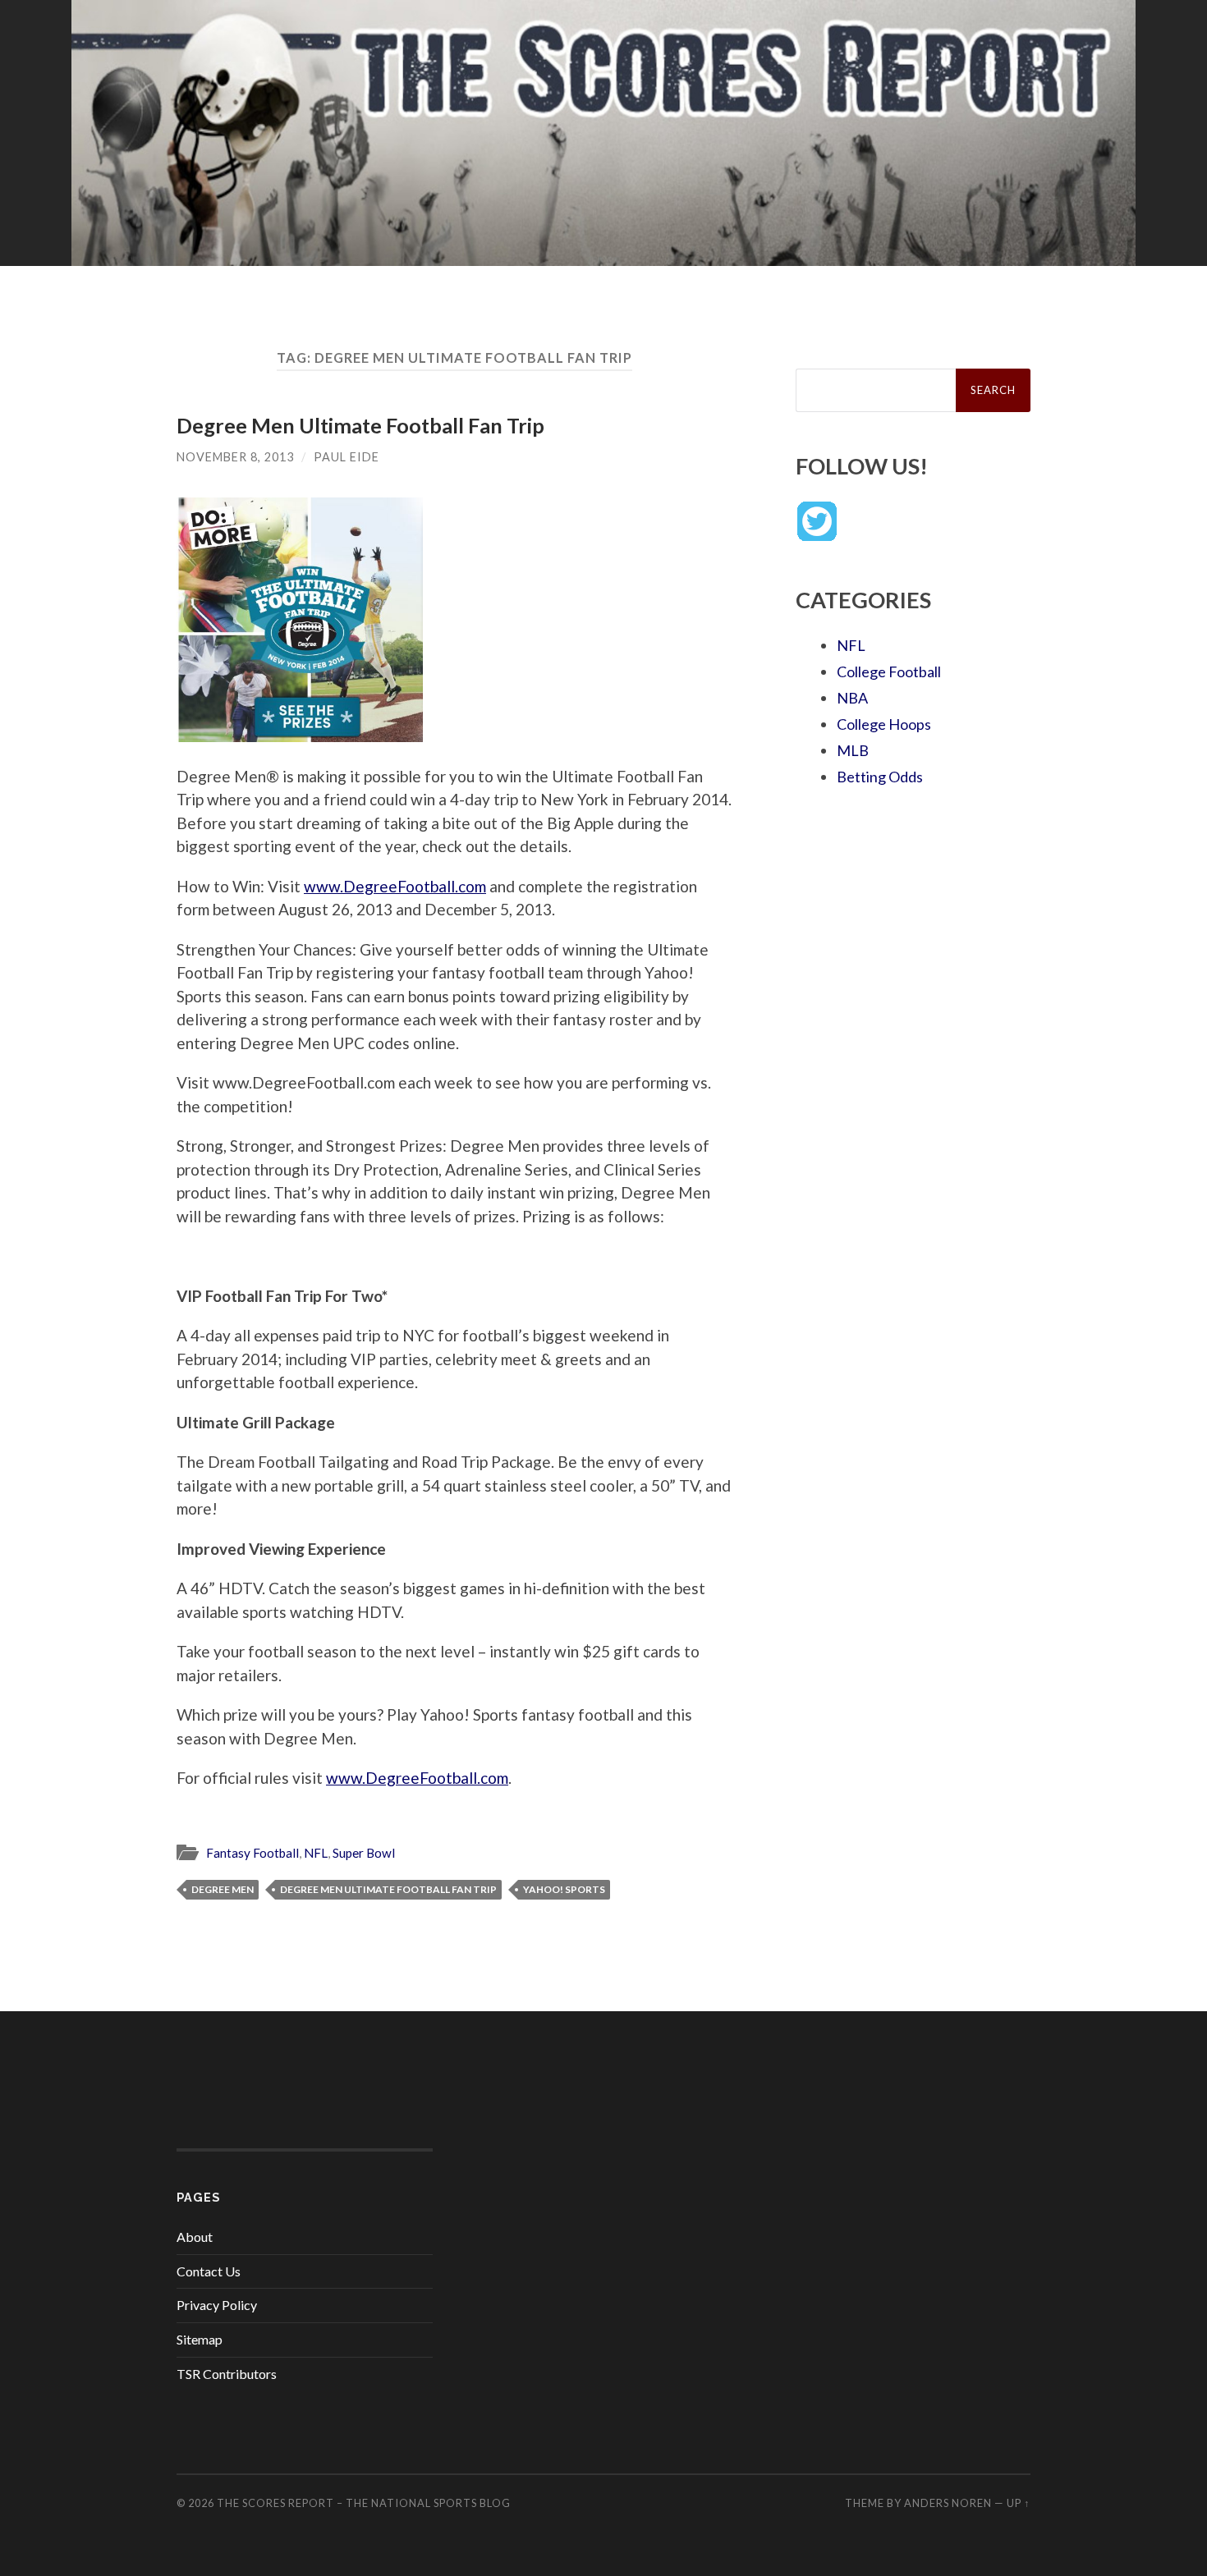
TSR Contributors (227, 2374)
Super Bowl (364, 1853)
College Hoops (884, 724)
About (195, 2237)
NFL (316, 1853)
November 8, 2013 (235, 457)
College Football (889, 672)
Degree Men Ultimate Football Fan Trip (360, 425)
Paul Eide (346, 457)
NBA (852, 698)
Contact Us (209, 2271)
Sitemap (200, 2339)
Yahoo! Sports (564, 1889)
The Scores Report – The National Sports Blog (364, 2503)
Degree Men (223, 1889)
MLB (853, 750)
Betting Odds (880, 777)
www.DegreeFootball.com (395, 886)
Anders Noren (948, 2503)
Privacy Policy (217, 2305)
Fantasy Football (252, 1853)
